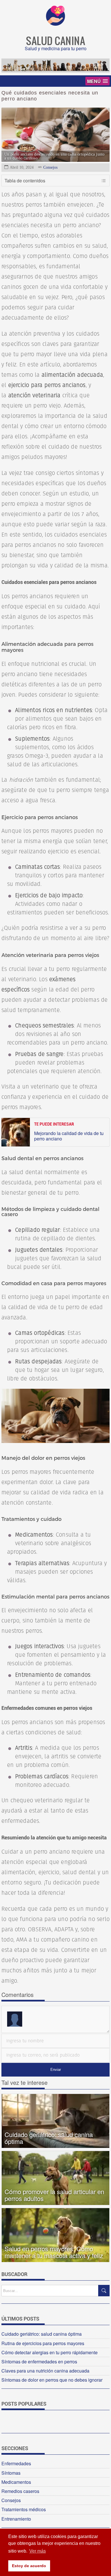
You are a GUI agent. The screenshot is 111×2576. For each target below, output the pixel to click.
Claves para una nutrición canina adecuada (45, 2371)
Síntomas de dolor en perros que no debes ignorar (52, 2380)
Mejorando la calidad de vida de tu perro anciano (69, 1136)
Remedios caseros (20, 2491)
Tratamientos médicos (24, 2509)
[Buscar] (104, 2291)
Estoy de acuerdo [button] (29, 2566)
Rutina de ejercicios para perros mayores (43, 2343)
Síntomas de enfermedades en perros (39, 2362)
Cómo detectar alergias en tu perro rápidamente (50, 2352)
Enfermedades (16, 2463)
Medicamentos (16, 2482)
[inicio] (55, 24)
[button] (97, 81)
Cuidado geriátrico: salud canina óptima (42, 2334)
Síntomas (11, 2473)
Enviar (56, 2070)
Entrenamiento (16, 2519)
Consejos (50, 167)
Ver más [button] (38, 2551)
